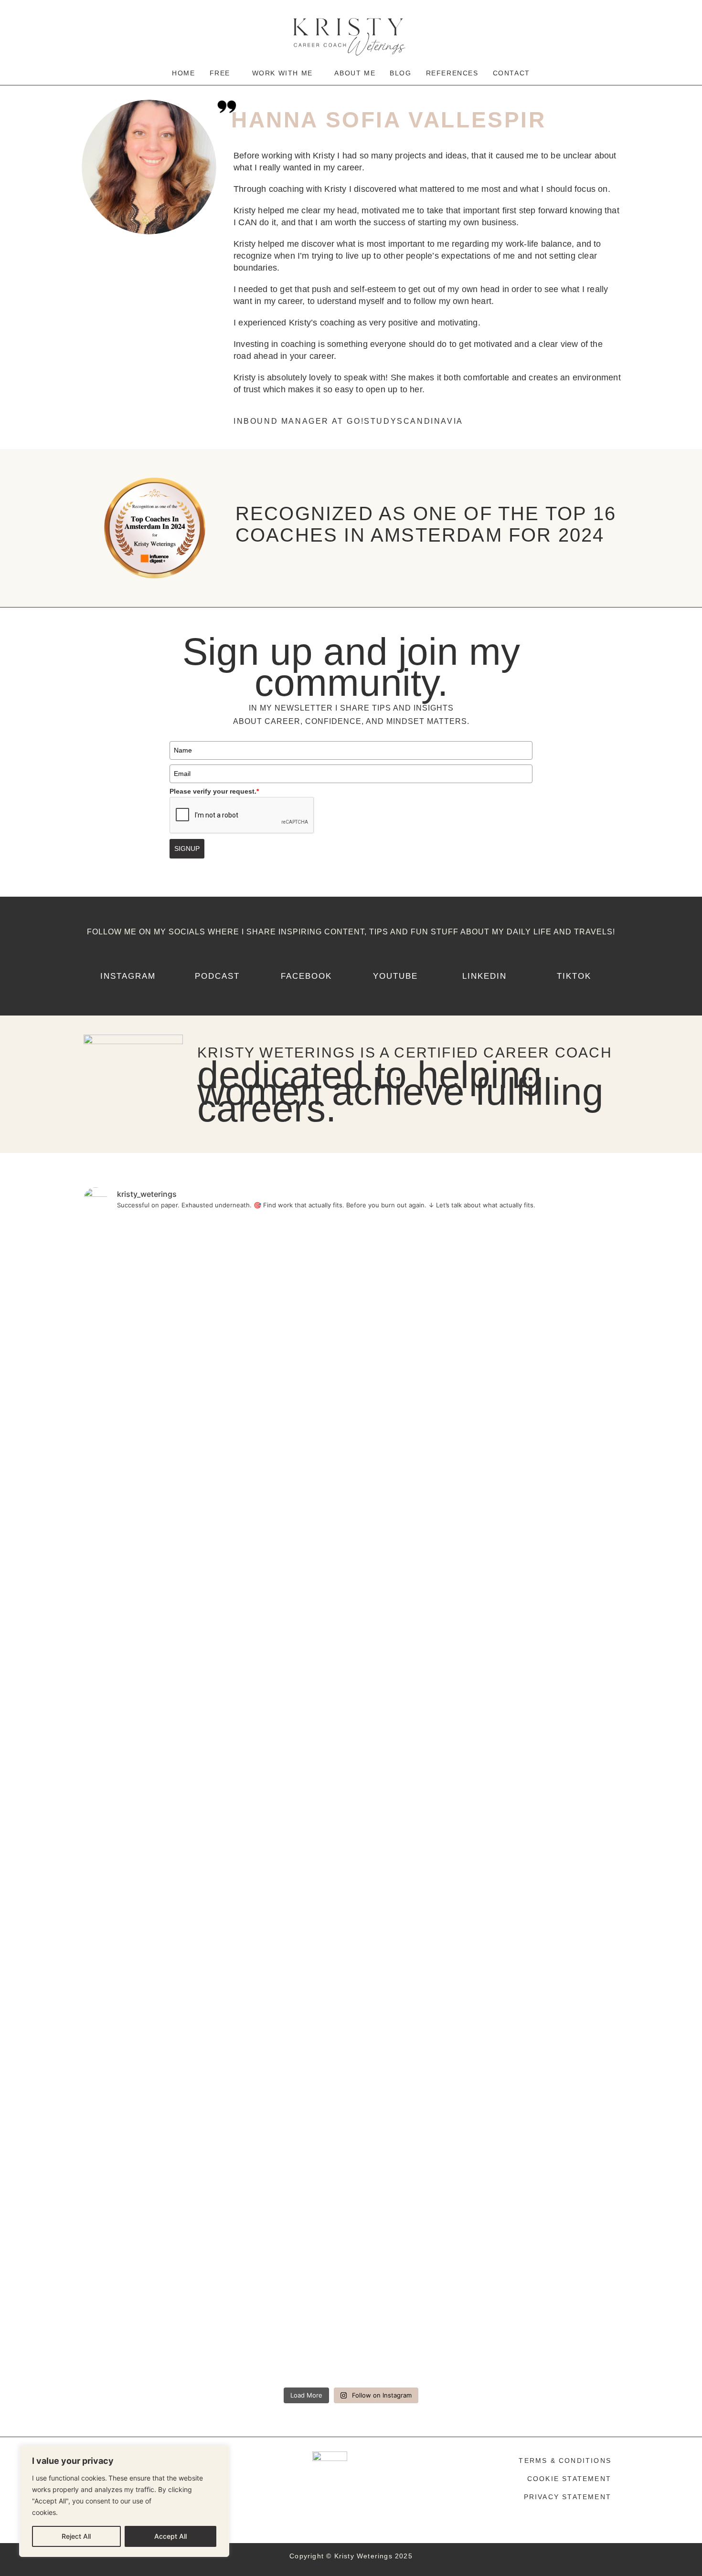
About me (355, 73)
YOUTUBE (395, 976)
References (452, 73)
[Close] (219, 2453)
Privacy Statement (568, 2497)
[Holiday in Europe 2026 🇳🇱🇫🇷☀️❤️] (306, 1234)
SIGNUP (187, 848)
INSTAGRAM (128, 976)
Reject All (76, 2536)
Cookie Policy (81, 2512)
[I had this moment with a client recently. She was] (126, 1744)
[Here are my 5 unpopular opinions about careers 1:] (576, 1566)
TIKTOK (574, 976)
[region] (124, 2501)
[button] (224, 73)
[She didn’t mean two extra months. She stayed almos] (216, 1606)
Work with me (284, 73)
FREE (221, 73)
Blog (400, 73)
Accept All (170, 2536)
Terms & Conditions (565, 2461)
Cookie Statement (569, 2479)
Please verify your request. (214, 791)
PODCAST (217, 976)
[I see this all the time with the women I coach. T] (396, 1801)
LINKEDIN (484, 976)
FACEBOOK (306, 976)
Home (183, 73)
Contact (511, 73)
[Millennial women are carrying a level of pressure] (486, 1761)
